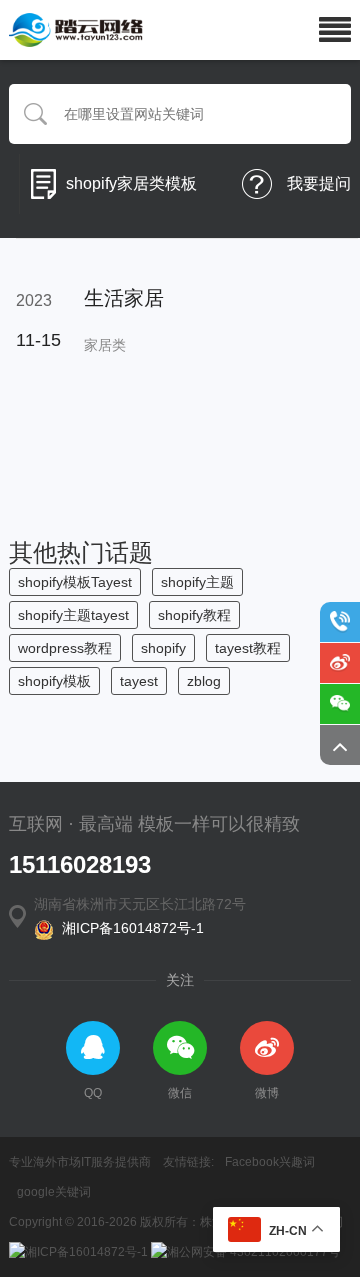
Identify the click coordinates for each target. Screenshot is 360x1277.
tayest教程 (248, 648)
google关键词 (54, 1192)
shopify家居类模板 (131, 183)
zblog (204, 681)
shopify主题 (197, 582)
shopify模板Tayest (75, 582)
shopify (163, 648)
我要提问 (319, 183)
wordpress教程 (65, 648)
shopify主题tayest (73, 615)
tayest (139, 681)
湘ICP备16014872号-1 (129, 928)
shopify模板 (54, 681)
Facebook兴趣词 (270, 1162)
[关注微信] (340, 704)
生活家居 (124, 298)
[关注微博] (340, 663)
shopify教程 (194, 615)
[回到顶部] (340, 745)
